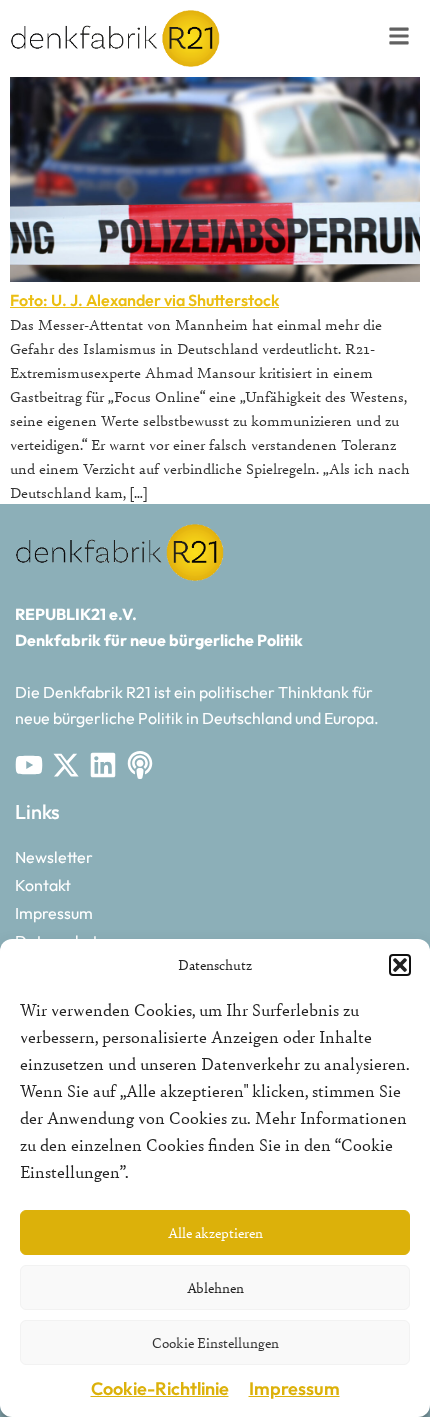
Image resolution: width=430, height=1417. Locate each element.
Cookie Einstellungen (215, 1342)
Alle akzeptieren (215, 1232)
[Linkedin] (103, 765)
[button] (400, 965)
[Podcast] (140, 765)
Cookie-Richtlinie (160, 1388)
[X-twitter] (66, 765)
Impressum (294, 1388)
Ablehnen (215, 1287)
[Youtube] (29, 765)
